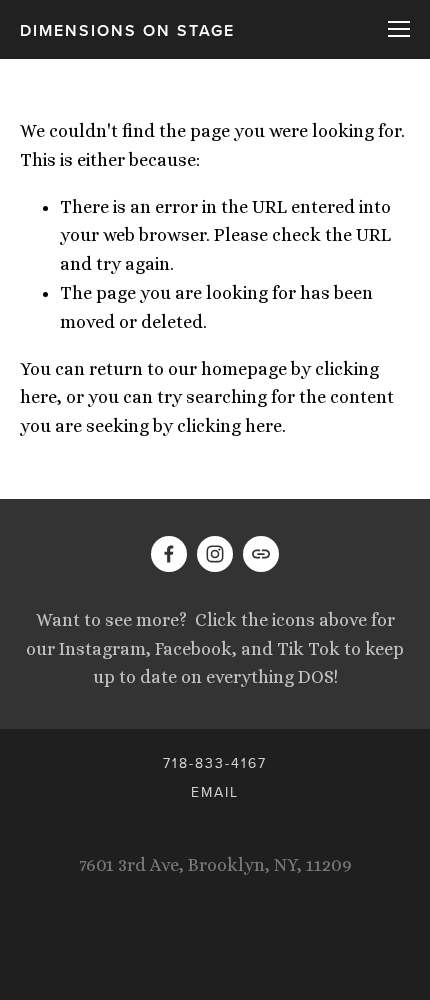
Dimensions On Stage (127, 30)
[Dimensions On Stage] (215, 554)
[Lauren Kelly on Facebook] (169, 554)
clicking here (229, 426)
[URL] (261, 554)
